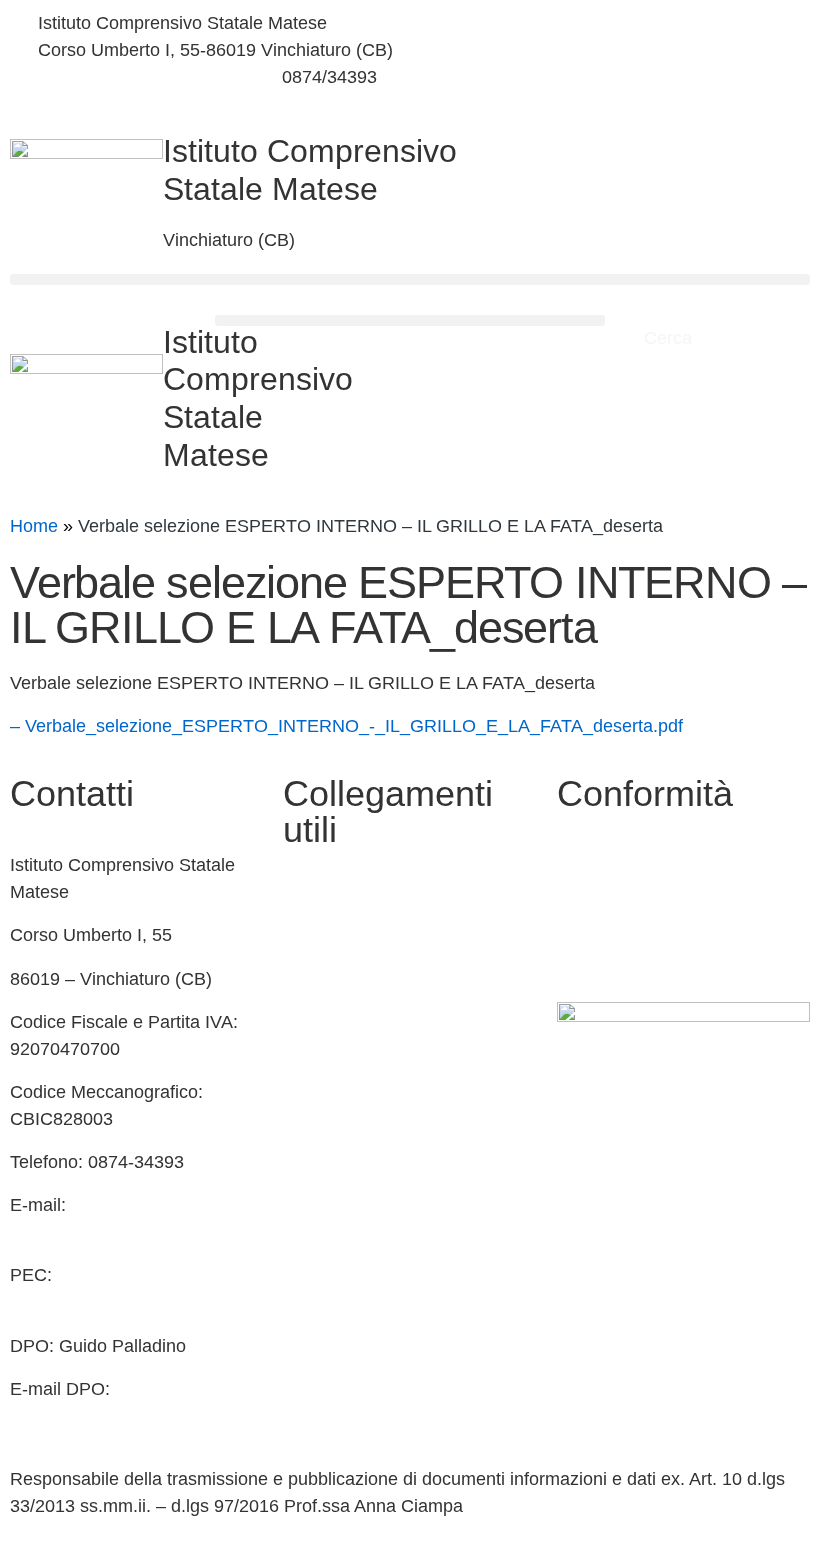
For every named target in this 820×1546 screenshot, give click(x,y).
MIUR (306, 944)
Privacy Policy (613, 865)
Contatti (314, 901)
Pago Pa (317, 1203)
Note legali (599, 952)
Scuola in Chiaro (349, 1031)
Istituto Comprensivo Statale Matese (310, 170)
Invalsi (308, 1117)
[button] (410, 279)
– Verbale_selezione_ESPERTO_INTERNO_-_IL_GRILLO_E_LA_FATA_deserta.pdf (346, 726)
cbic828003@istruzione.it (138, 77)
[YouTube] (615, 70)
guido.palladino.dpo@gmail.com (138, 1416)
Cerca (670, 338)
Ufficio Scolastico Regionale (394, 1074)
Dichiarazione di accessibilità (672, 908)
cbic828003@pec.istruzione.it (130, 1302)
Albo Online (329, 988)
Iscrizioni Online (346, 1160)
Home (34, 526)
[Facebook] (615, 23)
